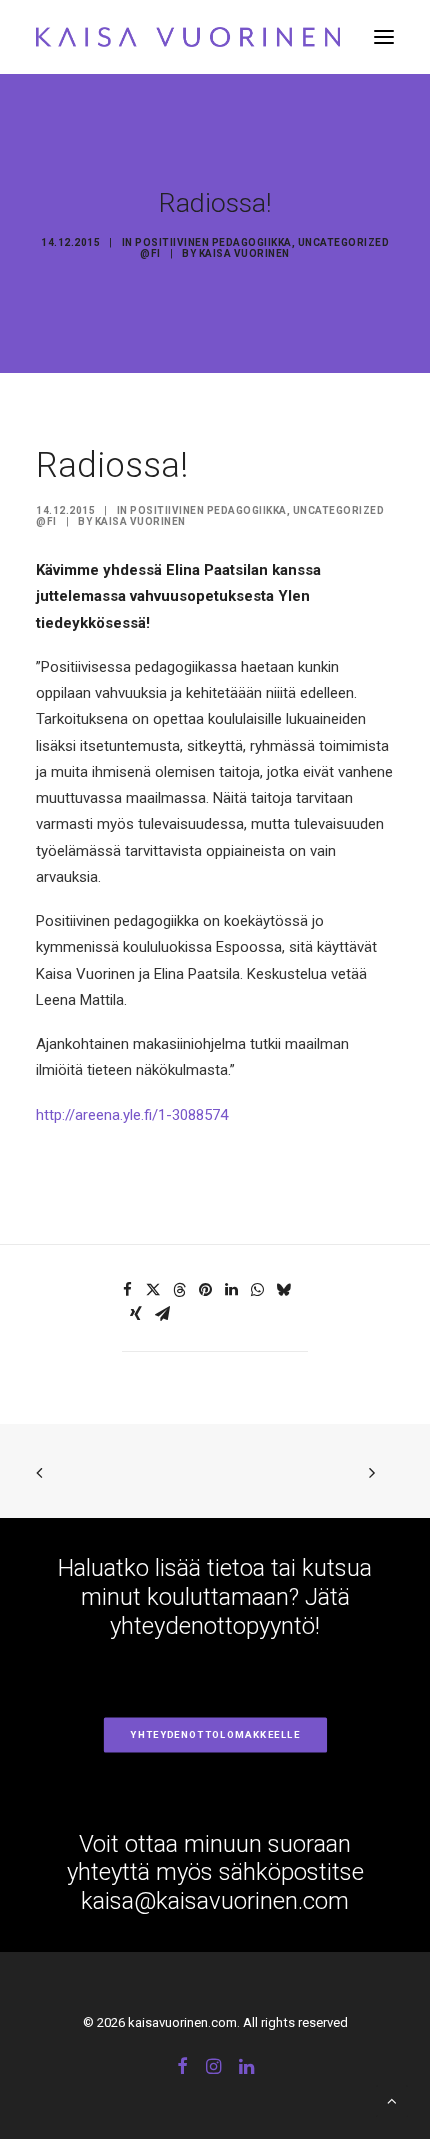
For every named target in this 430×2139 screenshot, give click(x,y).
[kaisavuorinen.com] (188, 37)
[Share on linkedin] (231, 1290)
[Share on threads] (179, 1290)
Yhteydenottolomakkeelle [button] (215, 1734)
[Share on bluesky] (283, 1290)
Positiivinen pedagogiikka (213, 242)
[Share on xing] (136, 1314)
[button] (384, 37)
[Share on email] (162, 1314)
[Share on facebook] (127, 1290)
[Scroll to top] (392, 2100)
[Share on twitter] (153, 1290)
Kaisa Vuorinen (244, 253)
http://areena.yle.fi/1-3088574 (132, 1115)
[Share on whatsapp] (257, 1290)
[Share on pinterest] (205, 1290)
